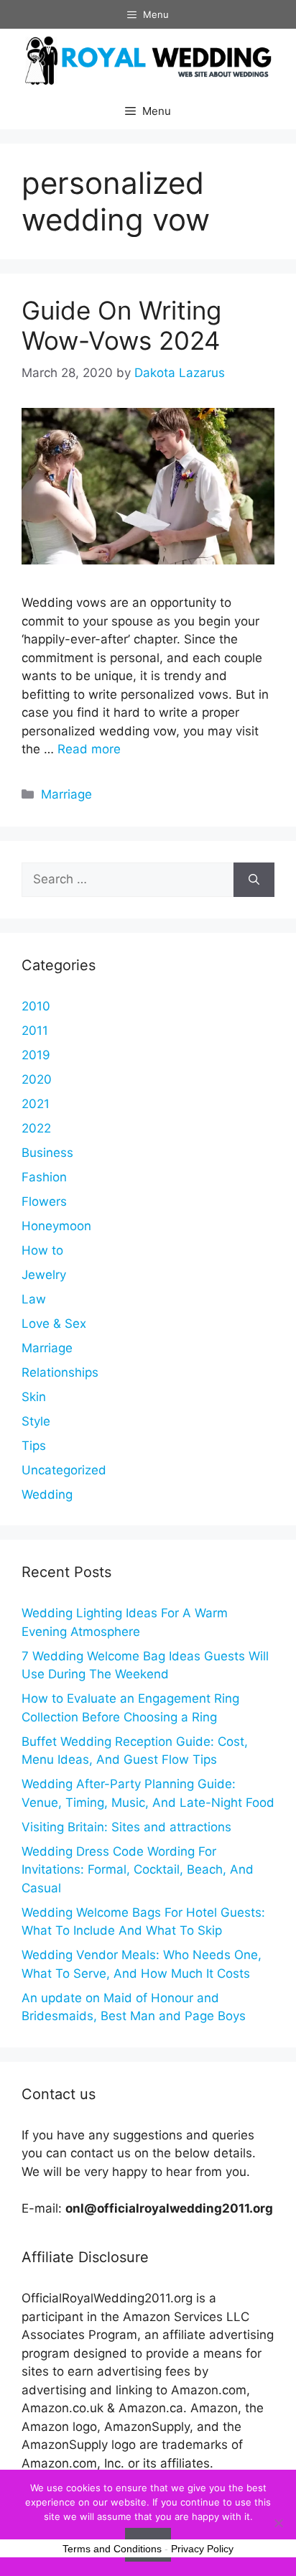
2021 (36, 1104)
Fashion (44, 1177)
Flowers (44, 1201)
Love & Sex (54, 1324)
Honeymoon (56, 1226)
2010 (36, 1006)
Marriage (66, 794)
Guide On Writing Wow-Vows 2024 (121, 325)
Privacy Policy (202, 2549)
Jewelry (44, 1275)
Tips (34, 1446)
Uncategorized (64, 1470)
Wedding (47, 1494)
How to (42, 1250)
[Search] (254, 880)
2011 (35, 1031)
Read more (89, 749)
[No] (278, 2523)
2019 (36, 1055)
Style (36, 1421)
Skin (34, 1397)
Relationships (60, 1372)
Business (47, 1153)
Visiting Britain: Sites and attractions (126, 1827)
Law (34, 1299)
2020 (37, 1079)
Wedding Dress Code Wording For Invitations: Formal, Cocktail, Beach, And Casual (138, 1870)
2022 (36, 1128)
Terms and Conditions (112, 2549)
